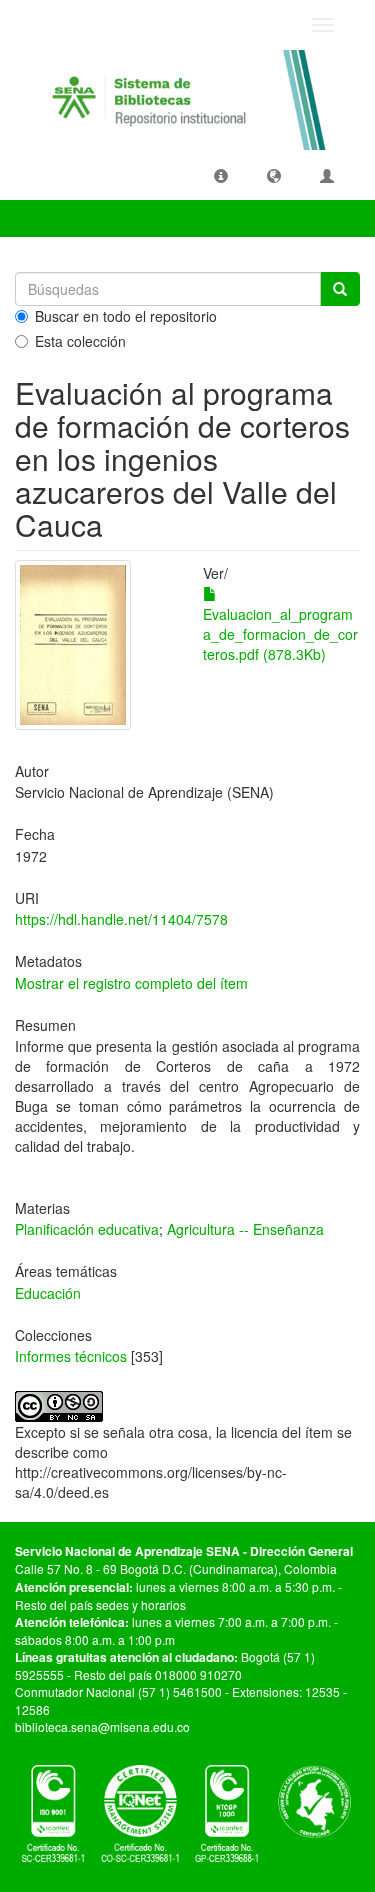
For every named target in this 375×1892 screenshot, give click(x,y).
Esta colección (80, 341)
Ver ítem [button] (58, 218)
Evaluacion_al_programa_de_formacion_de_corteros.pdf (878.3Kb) (280, 634)
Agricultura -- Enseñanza (245, 1229)
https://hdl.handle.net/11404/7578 (121, 919)
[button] (221, 175)
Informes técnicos (71, 1356)
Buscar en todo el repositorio (126, 316)
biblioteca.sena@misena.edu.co (102, 1726)
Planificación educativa (87, 1229)
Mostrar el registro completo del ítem (131, 983)
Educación (48, 1293)
